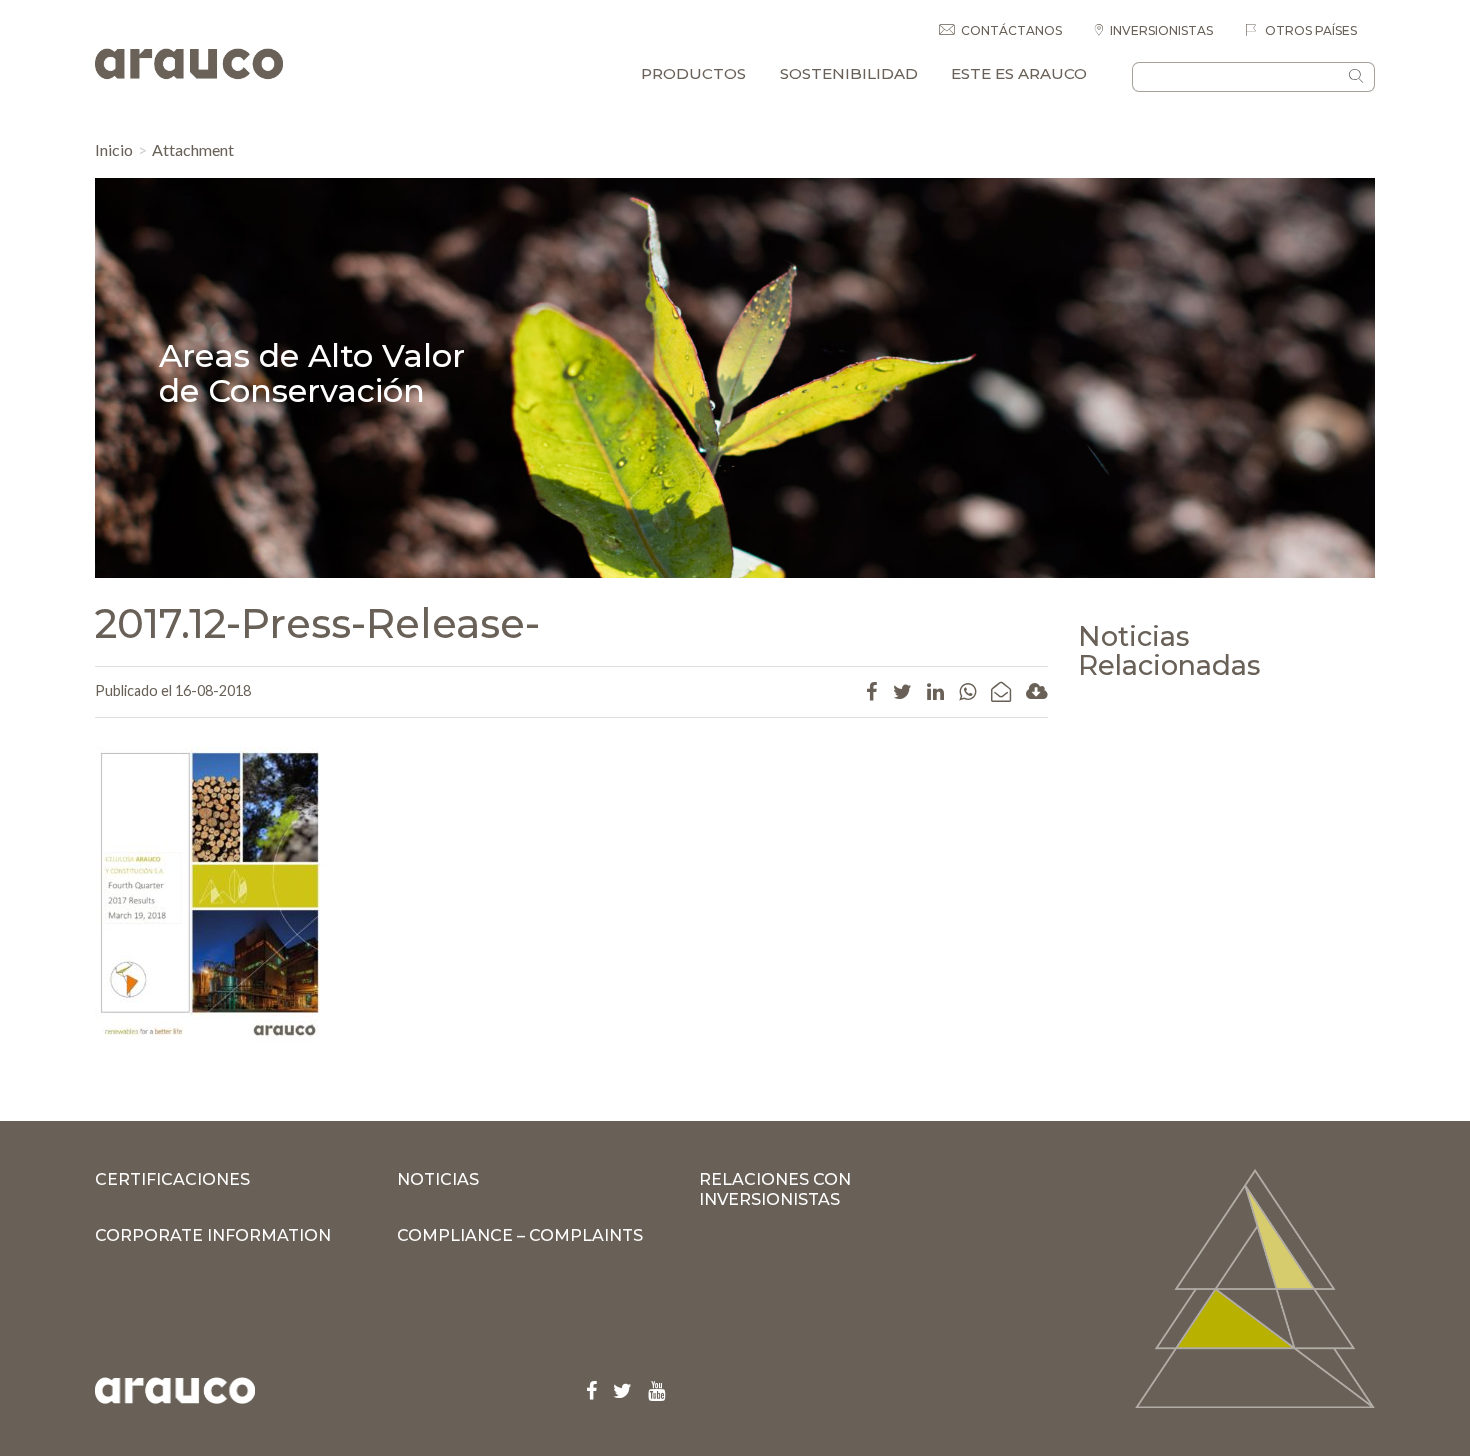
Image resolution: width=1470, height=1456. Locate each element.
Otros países (1309, 30)
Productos (693, 73)
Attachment (193, 149)
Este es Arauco (1019, 73)
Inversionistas (1161, 30)
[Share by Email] (1001, 691)
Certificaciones (172, 1179)
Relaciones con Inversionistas (775, 1189)
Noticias (438, 1179)
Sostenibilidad (849, 73)
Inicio (114, 149)
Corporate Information (213, 1235)
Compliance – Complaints (520, 1235)
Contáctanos (1011, 30)
